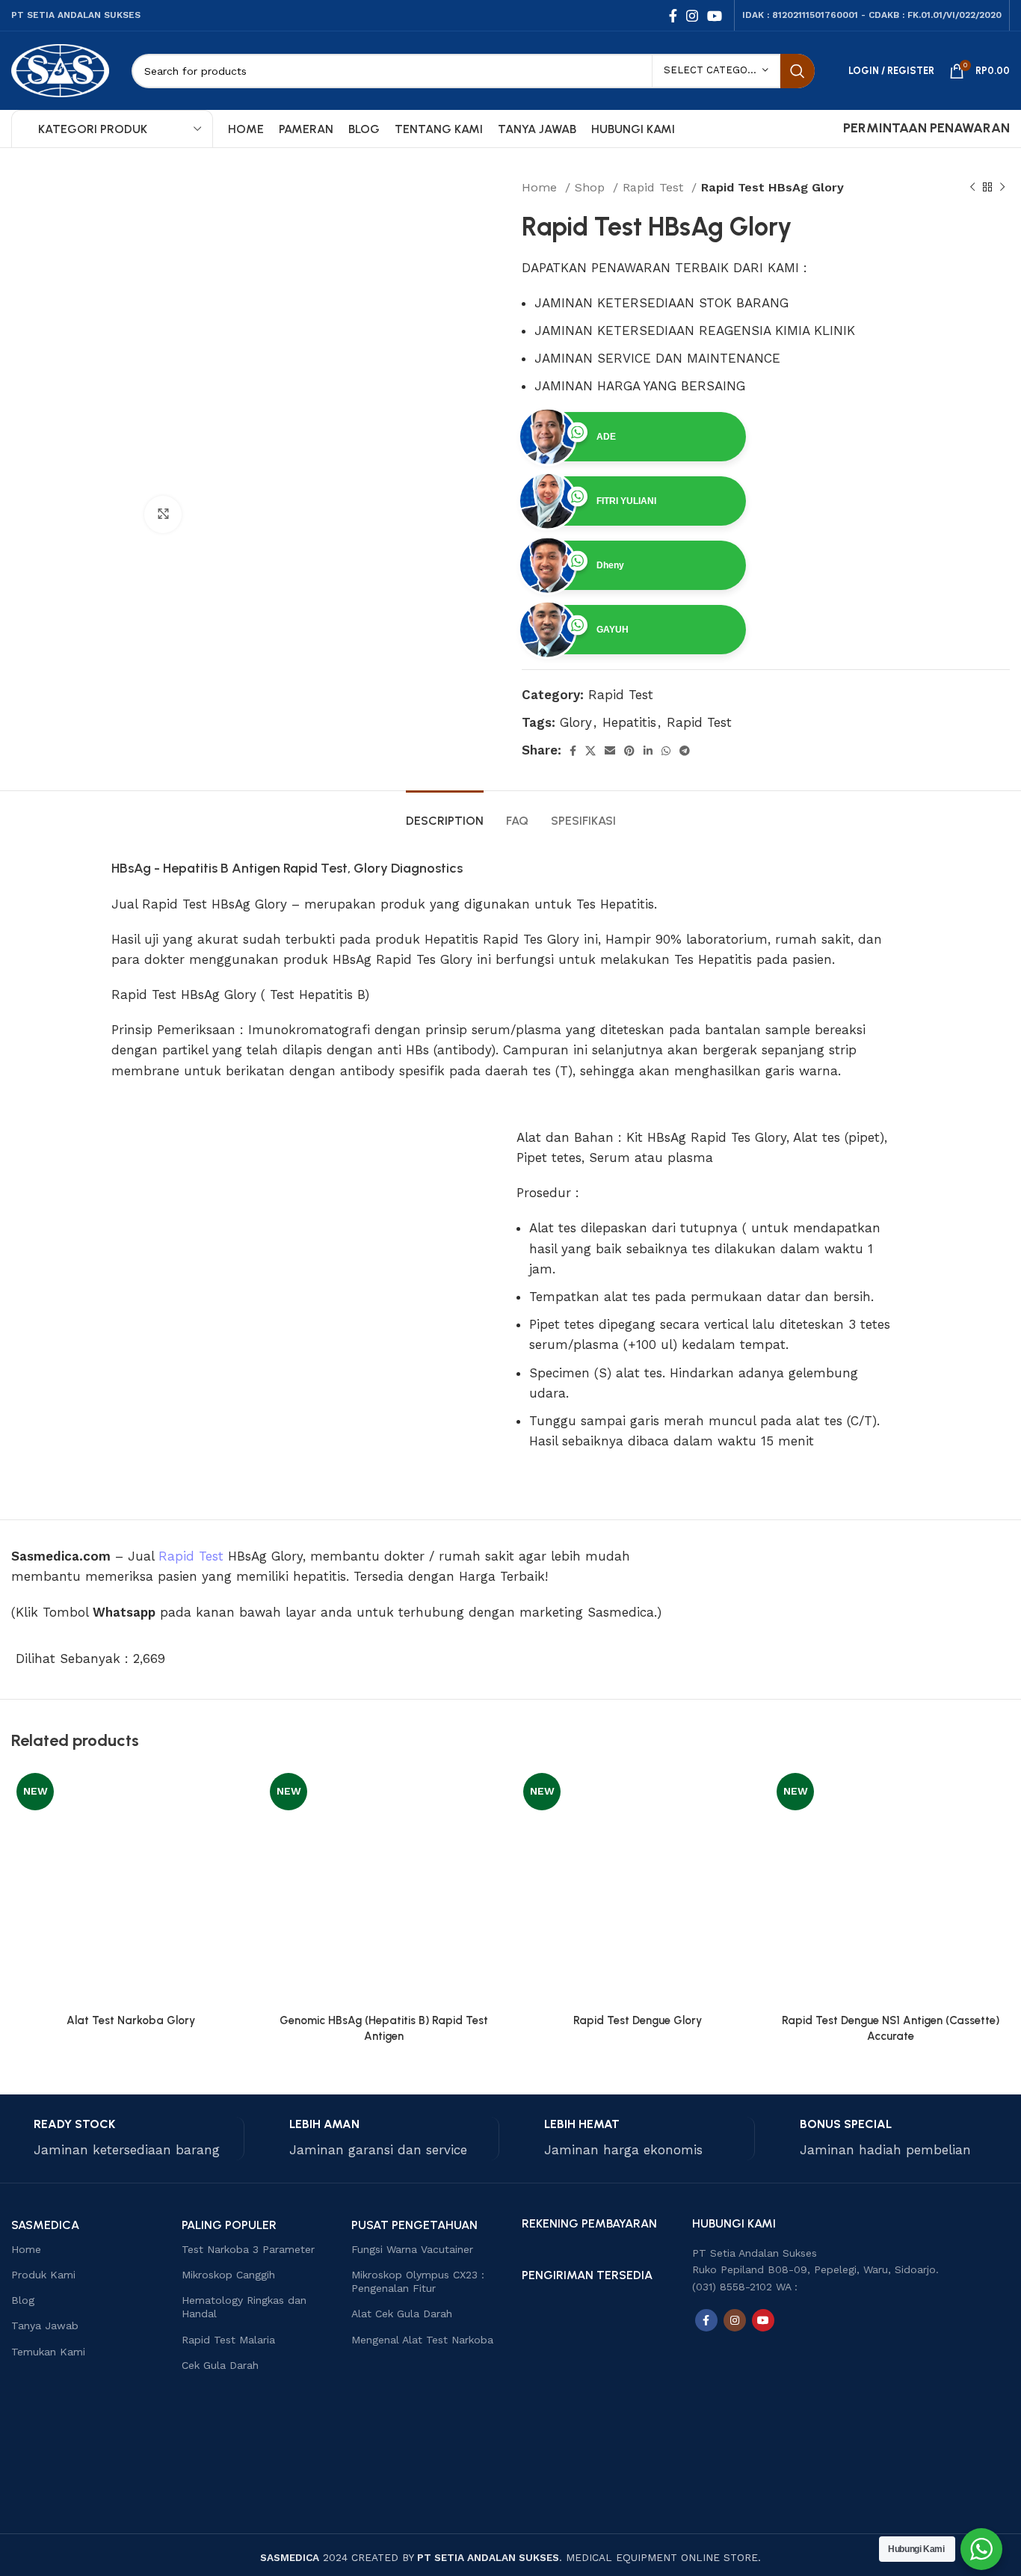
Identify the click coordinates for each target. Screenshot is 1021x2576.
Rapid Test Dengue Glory (638, 2020)
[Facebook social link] (673, 16)
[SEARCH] (798, 71)
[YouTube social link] (715, 16)
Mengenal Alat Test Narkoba (422, 2340)
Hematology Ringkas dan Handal (244, 2307)
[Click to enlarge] (163, 514)
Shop (592, 187)
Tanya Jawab (45, 2326)
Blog (23, 2300)
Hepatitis (629, 722)
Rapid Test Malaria (228, 2340)
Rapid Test (655, 187)
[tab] (445, 813)
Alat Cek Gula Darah (402, 2314)
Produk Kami (43, 2275)
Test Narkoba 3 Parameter (248, 2249)
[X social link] (590, 751)
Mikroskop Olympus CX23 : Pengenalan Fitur (418, 2281)
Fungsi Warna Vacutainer (412, 2249)
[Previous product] (972, 188)
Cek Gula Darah (220, 2365)
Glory (576, 722)
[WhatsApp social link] (666, 751)
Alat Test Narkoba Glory (131, 2020)
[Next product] (1002, 188)
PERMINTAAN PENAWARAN (926, 128)
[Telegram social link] (685, 751)
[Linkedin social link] (648, 751)
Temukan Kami (48, 2352)
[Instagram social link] (692, 16)
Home (542, 187)
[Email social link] (610, 751)
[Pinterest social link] (629, 751)
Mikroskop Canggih (228, 2275)
